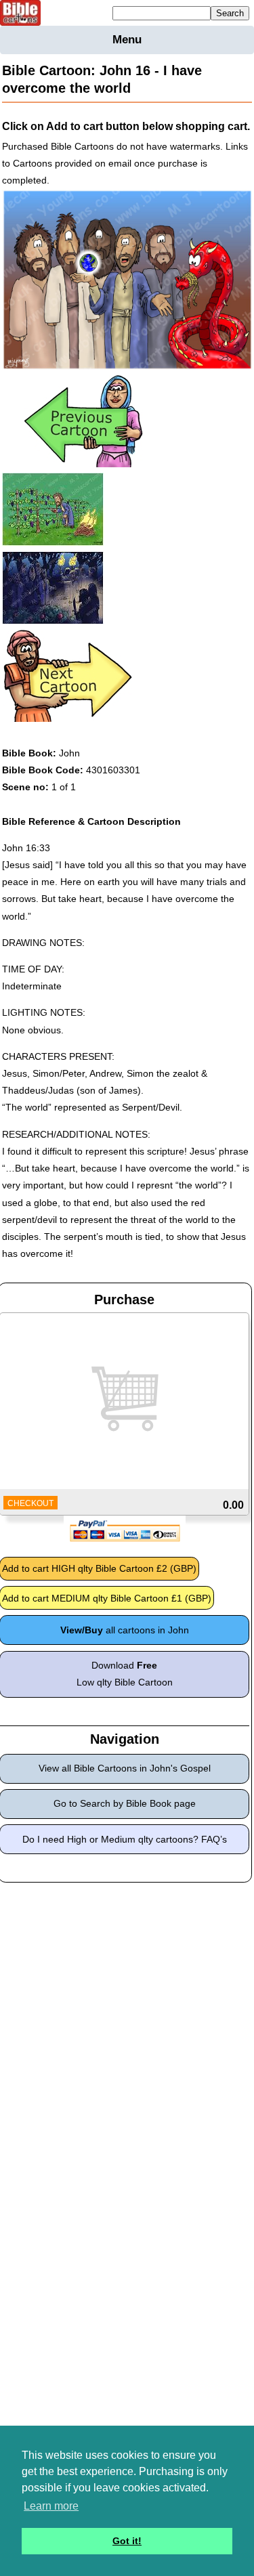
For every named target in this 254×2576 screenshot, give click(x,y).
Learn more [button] (51, 2506)
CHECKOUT (30, 1503)
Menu (127, 40)
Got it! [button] (127, 2541)
